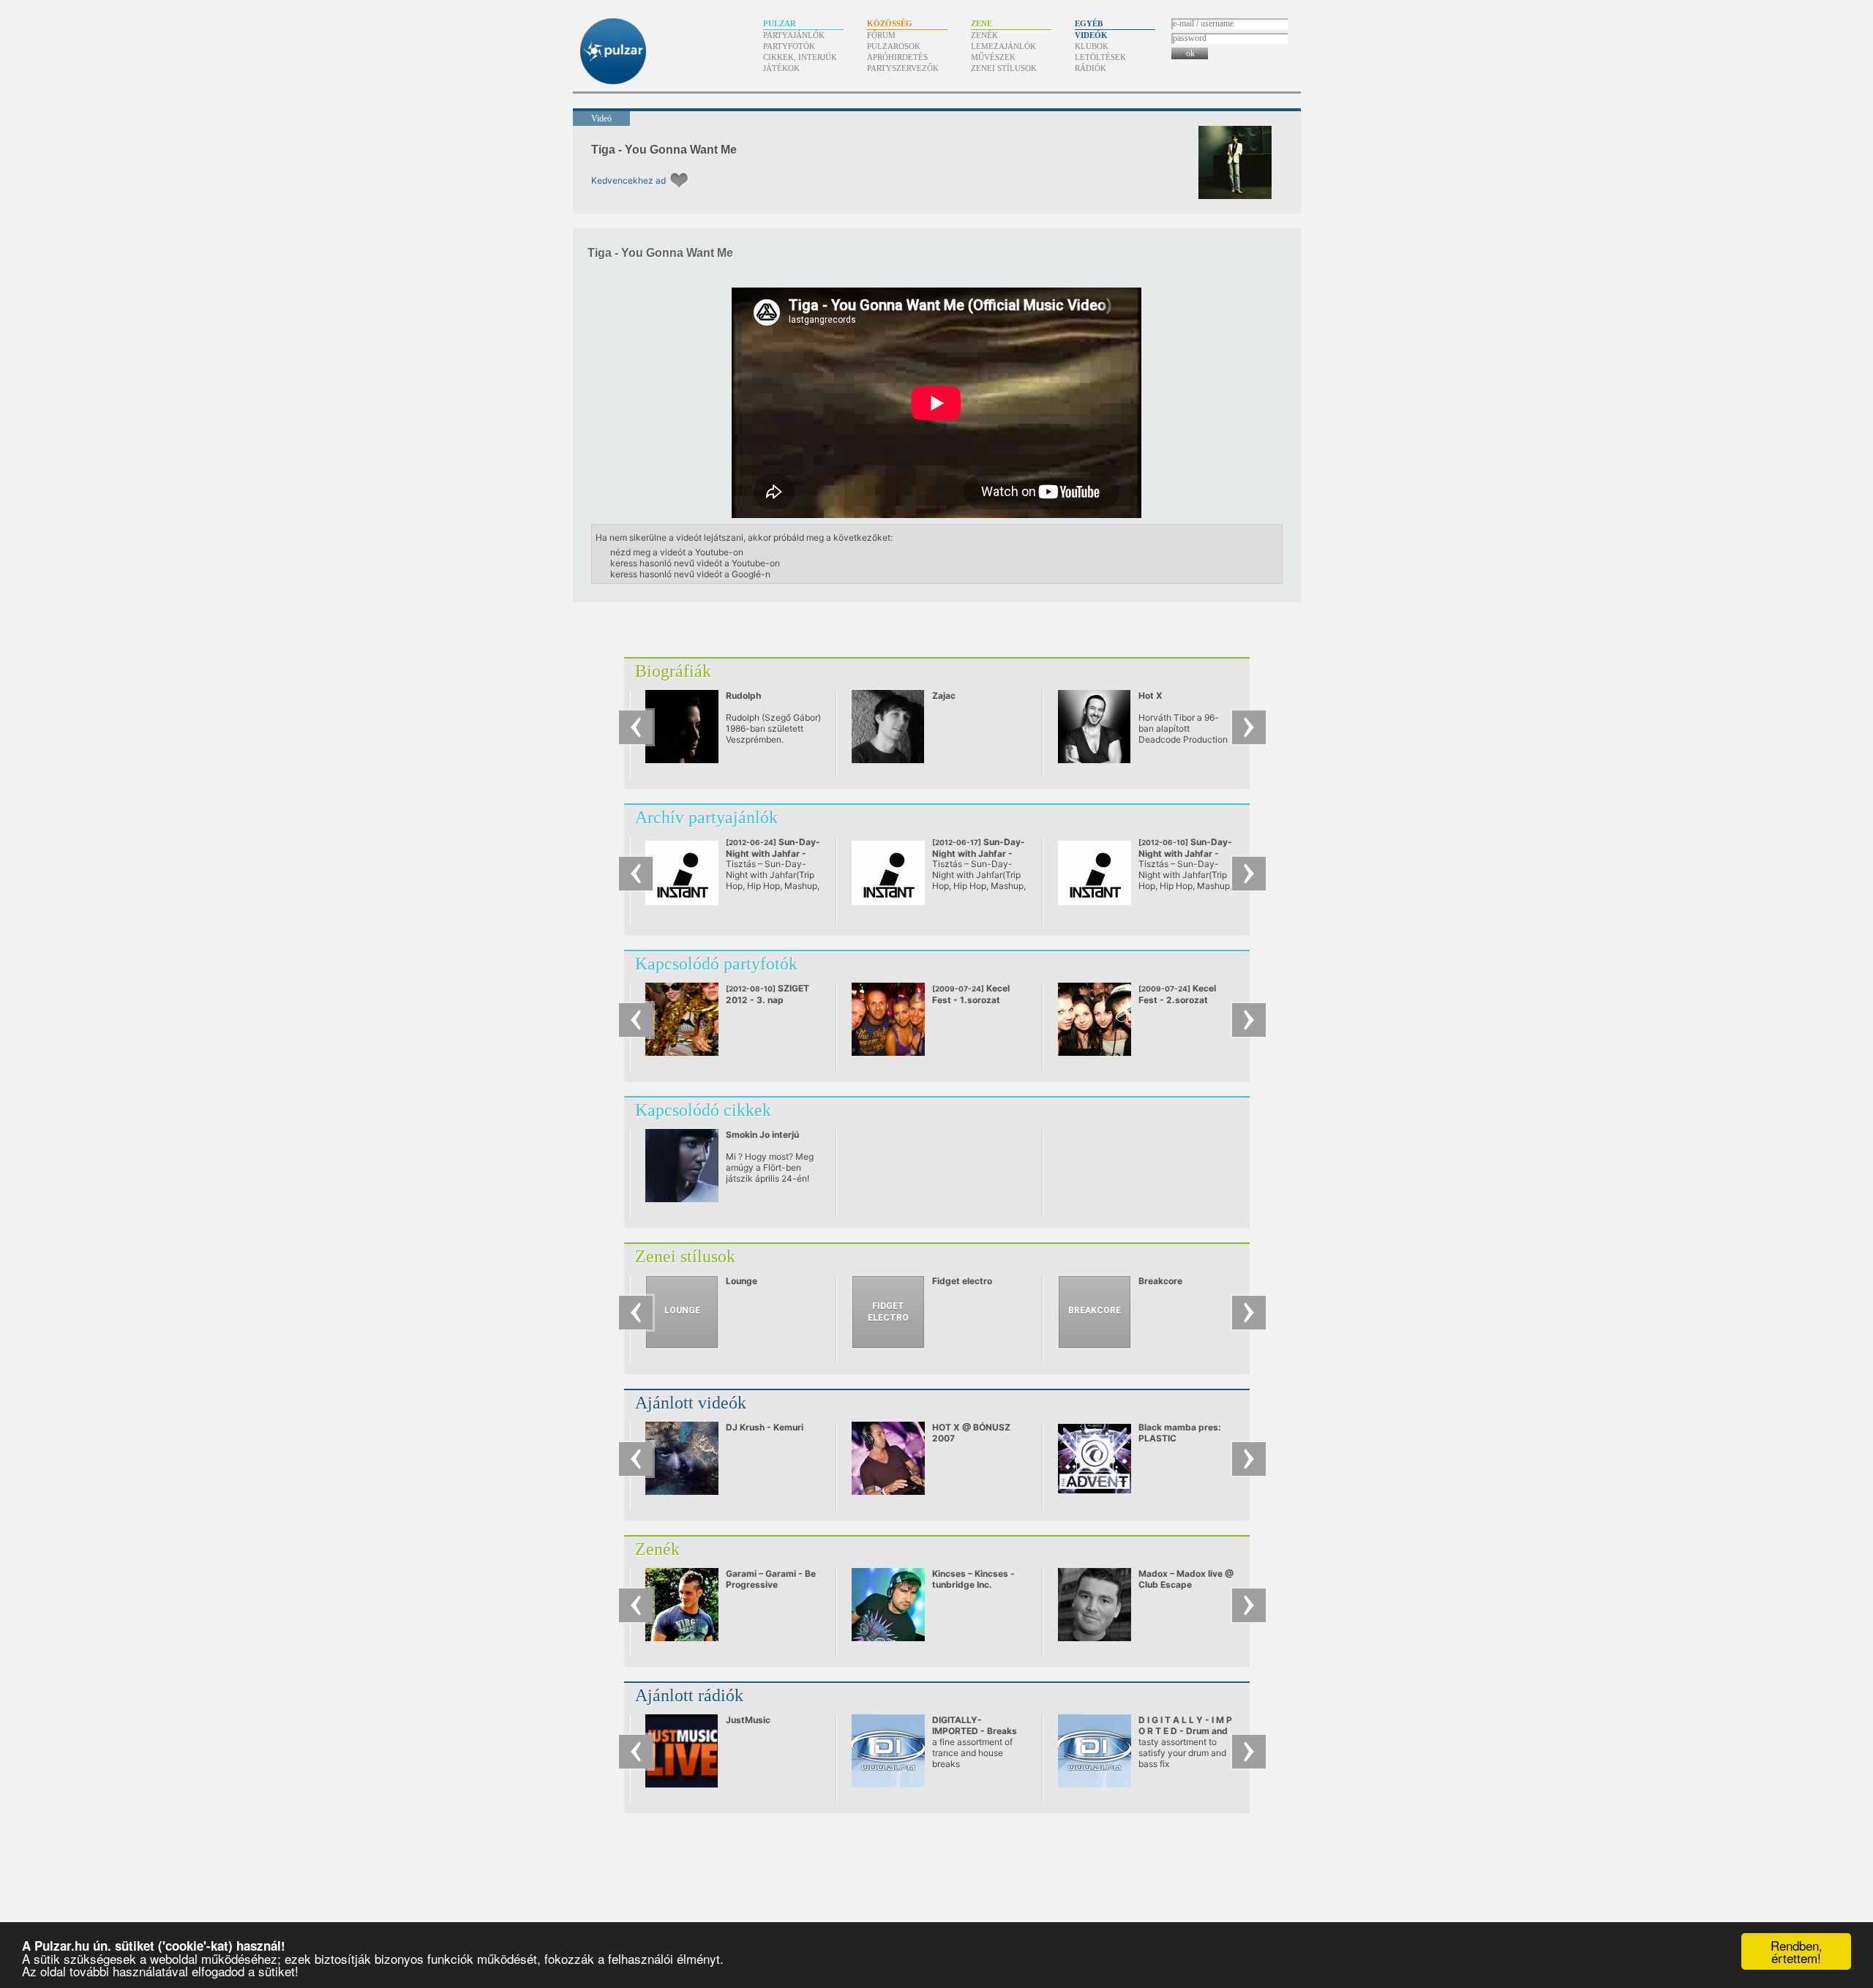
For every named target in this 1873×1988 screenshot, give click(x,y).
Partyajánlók (794, 35)
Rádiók (1091, 68)
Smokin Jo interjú (762, 1134)
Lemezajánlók (1003, 46)
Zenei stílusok (1004, 68)
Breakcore (1160, 1281)
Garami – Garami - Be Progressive (771, 1579)
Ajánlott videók (691, 1403)
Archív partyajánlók (706, 817)
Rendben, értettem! (1797, 1951)
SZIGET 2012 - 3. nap (767, 994)
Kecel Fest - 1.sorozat (971, 994)
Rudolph (743, 695)
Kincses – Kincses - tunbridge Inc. (973, 1579)
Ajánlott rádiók (689, 1695)
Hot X (1151, 695)
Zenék (984, 35)
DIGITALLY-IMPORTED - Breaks (975, 1725)
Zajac (944, 695)
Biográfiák (673, 671)
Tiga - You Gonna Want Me (664, 150)
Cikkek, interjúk (800, 57)
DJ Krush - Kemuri (765, 1427)
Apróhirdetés (897, 57)
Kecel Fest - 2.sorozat (1177, 994)
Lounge (742, 1281)
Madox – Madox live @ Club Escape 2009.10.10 (1186, 1584)
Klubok (1092, 46)
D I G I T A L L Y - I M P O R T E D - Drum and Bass (1185, 1731)
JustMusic (748, 1720)
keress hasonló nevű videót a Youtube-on (695, 563)
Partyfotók (789, 46)
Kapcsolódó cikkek (703, 1110)
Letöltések (1100, 57)
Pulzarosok (894, 46)
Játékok (781, 68)
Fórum (881, 35)
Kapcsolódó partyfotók (716, 964)
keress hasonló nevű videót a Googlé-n (690, 574)
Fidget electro (962, 1281)
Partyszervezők (903, 68)
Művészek (993, 57)
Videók (1091, 35)
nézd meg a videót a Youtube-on (677, 552)
